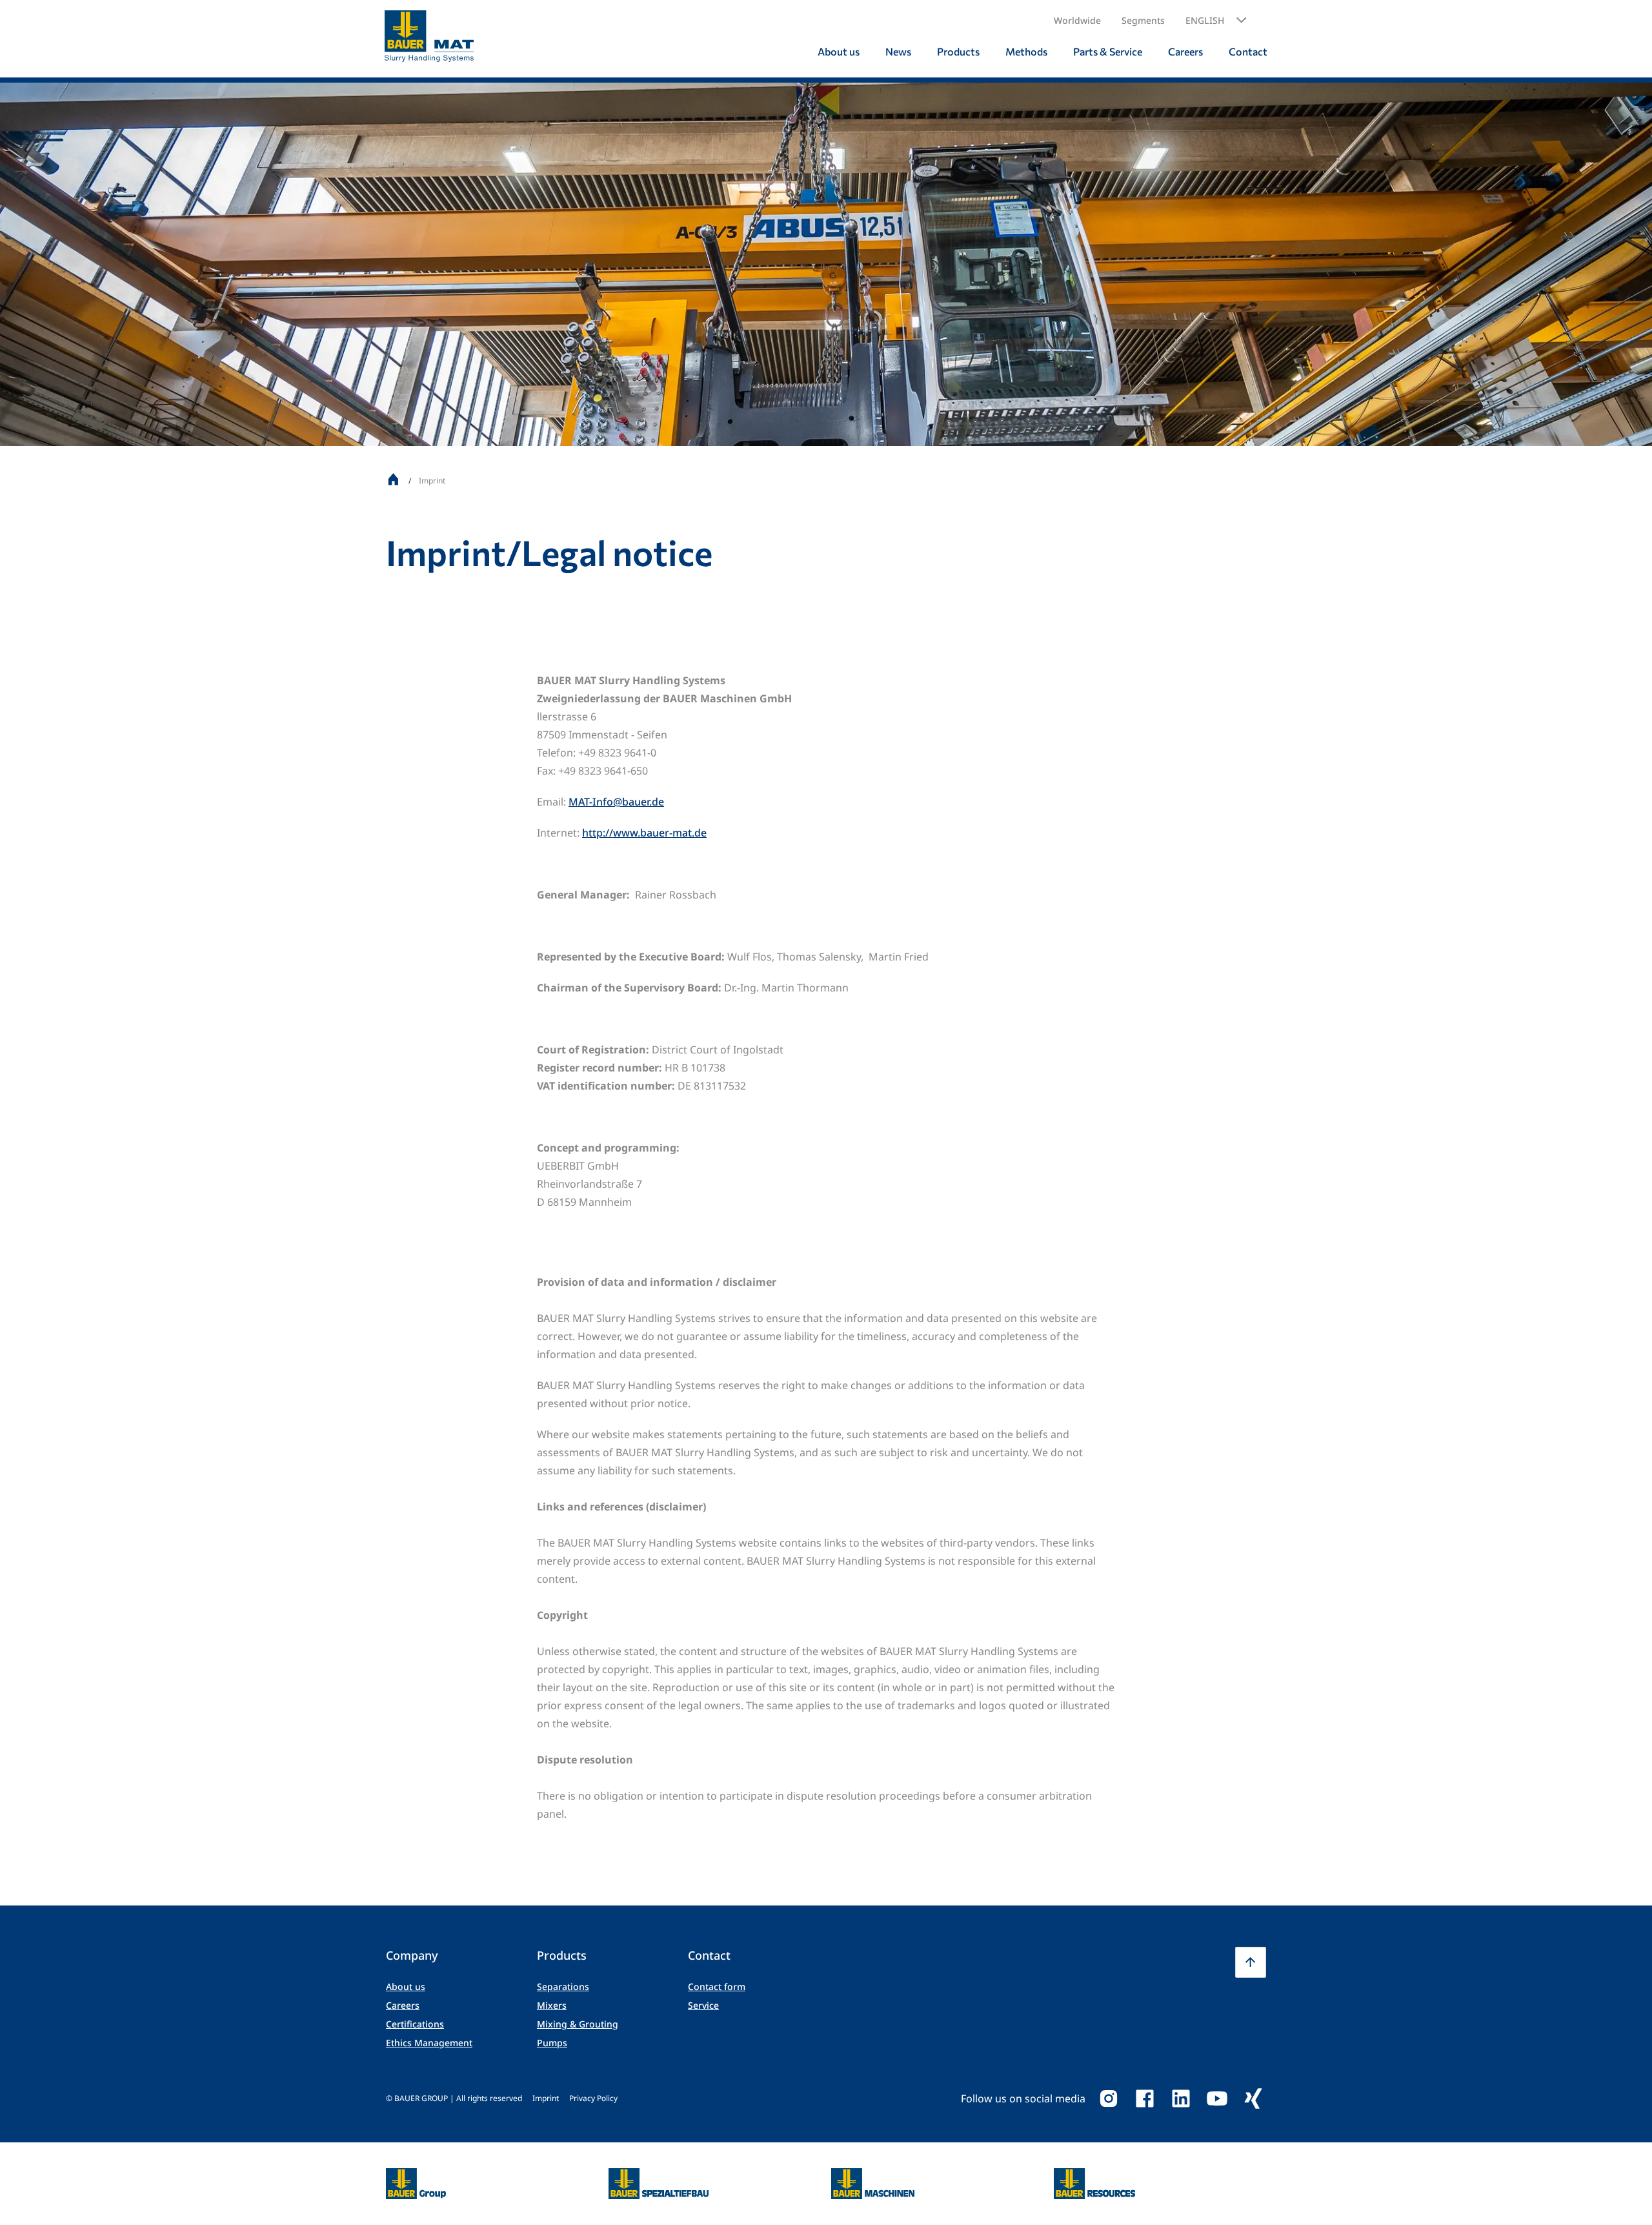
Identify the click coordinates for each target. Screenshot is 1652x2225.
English (1205, 20)
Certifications (415, 2024)
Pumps (552, 2043)
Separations (563, 1986)
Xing (1253, 2098)
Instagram (1109, 2098)
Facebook (1145, 2098)
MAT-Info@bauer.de (616, 802)
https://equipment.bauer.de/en (873, 2176)
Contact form (717, 1986)
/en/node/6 (413, 2176)
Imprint (546, 2098)
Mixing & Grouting (578, 2024)
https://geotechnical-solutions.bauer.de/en (659, 2184)
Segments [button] (1143, 20)
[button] (1216, 21)
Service (703, 2005)
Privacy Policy (593, 2098)
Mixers (552, 2005)
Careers (403, 2005)
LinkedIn (1181, 2098)
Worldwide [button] (1077, 20)
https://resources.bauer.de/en (1094, 2176)
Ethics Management (429, 2043)
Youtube (1217, 2098)
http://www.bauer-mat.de (644, 833)
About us (406, 1986)
